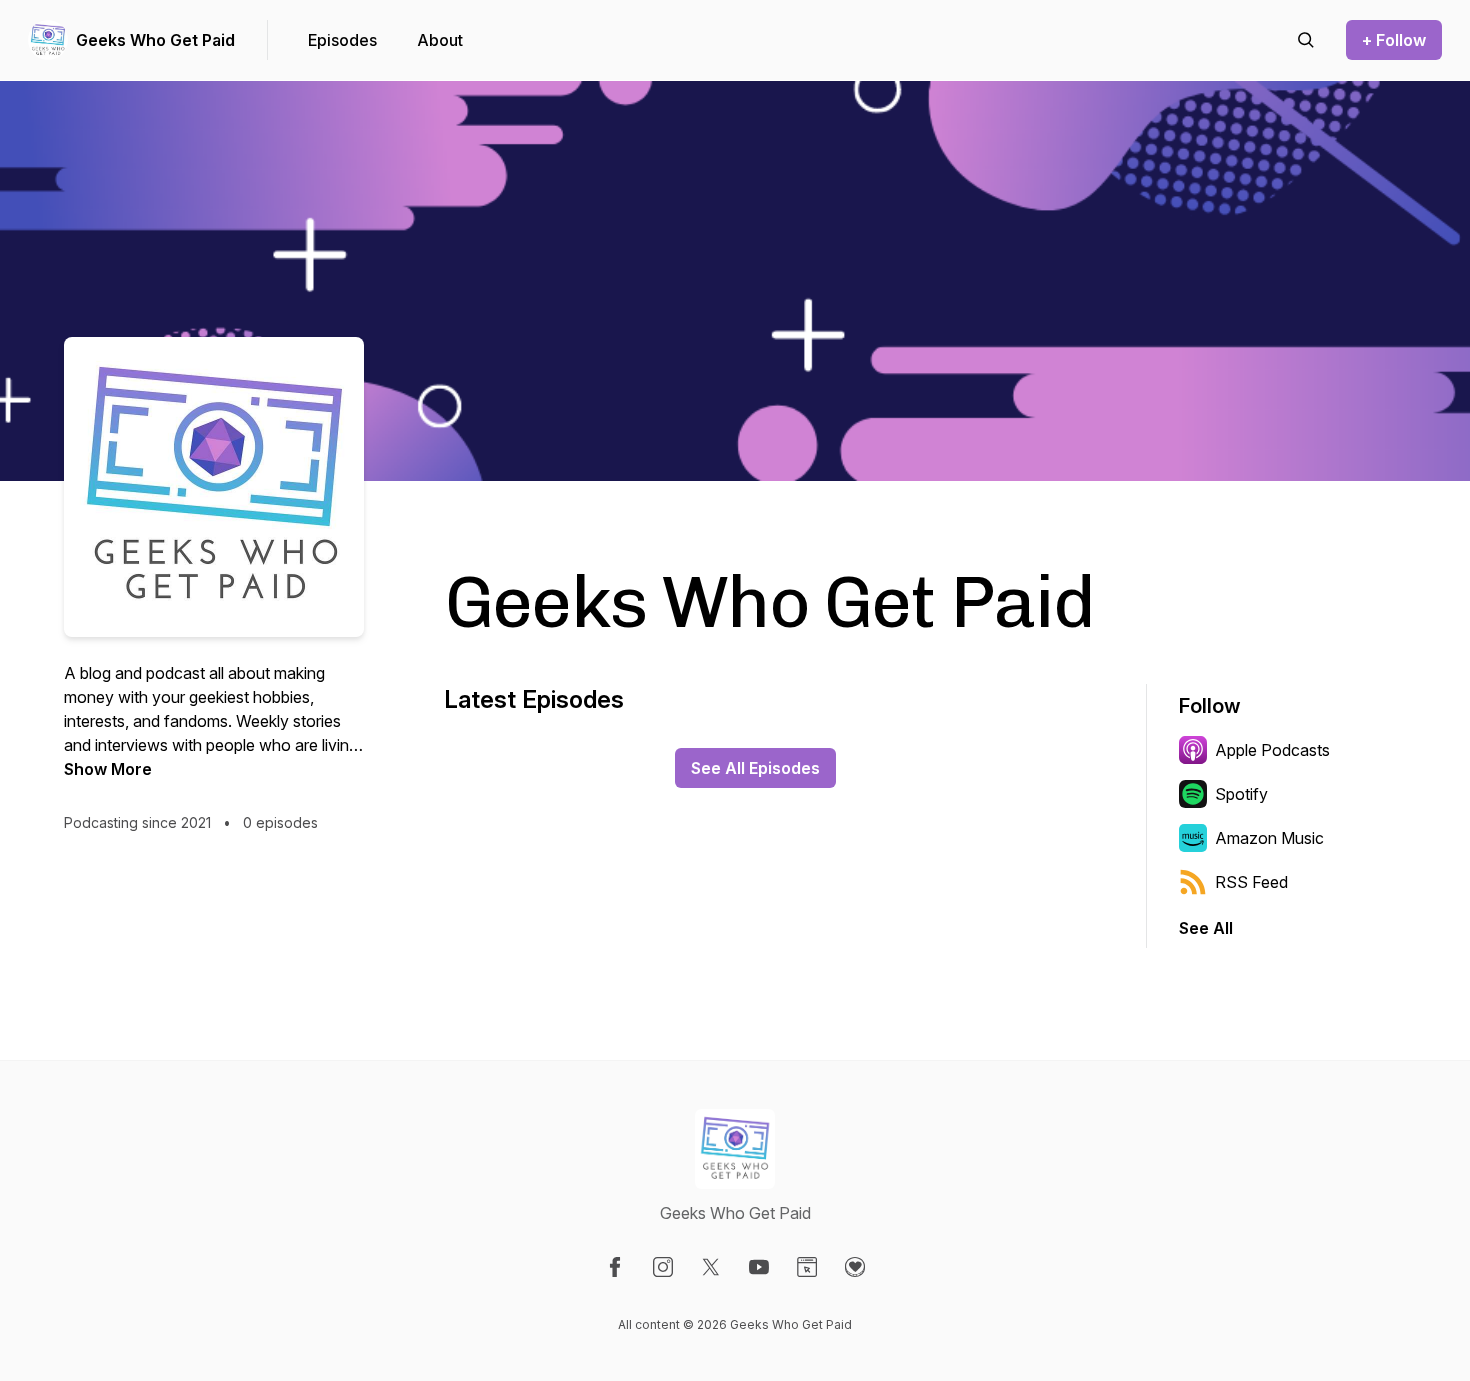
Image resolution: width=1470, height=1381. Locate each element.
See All (1206, 928)
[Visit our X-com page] (711, 1267)
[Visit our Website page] (807, 1267)
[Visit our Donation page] (855, 1267)
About (440, 40)
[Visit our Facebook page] (615, 1267)
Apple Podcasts (1272, 750)
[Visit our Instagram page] (663, 1267)
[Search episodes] (1306, 40)
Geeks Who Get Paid (155, 40)
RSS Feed (1251, 882)
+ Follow (1394, 40)
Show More (108, 769)
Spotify (1241, 794)
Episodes (342, 40)
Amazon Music (1269, 838)
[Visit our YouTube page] (759, 1267)
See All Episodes (755, 768)
